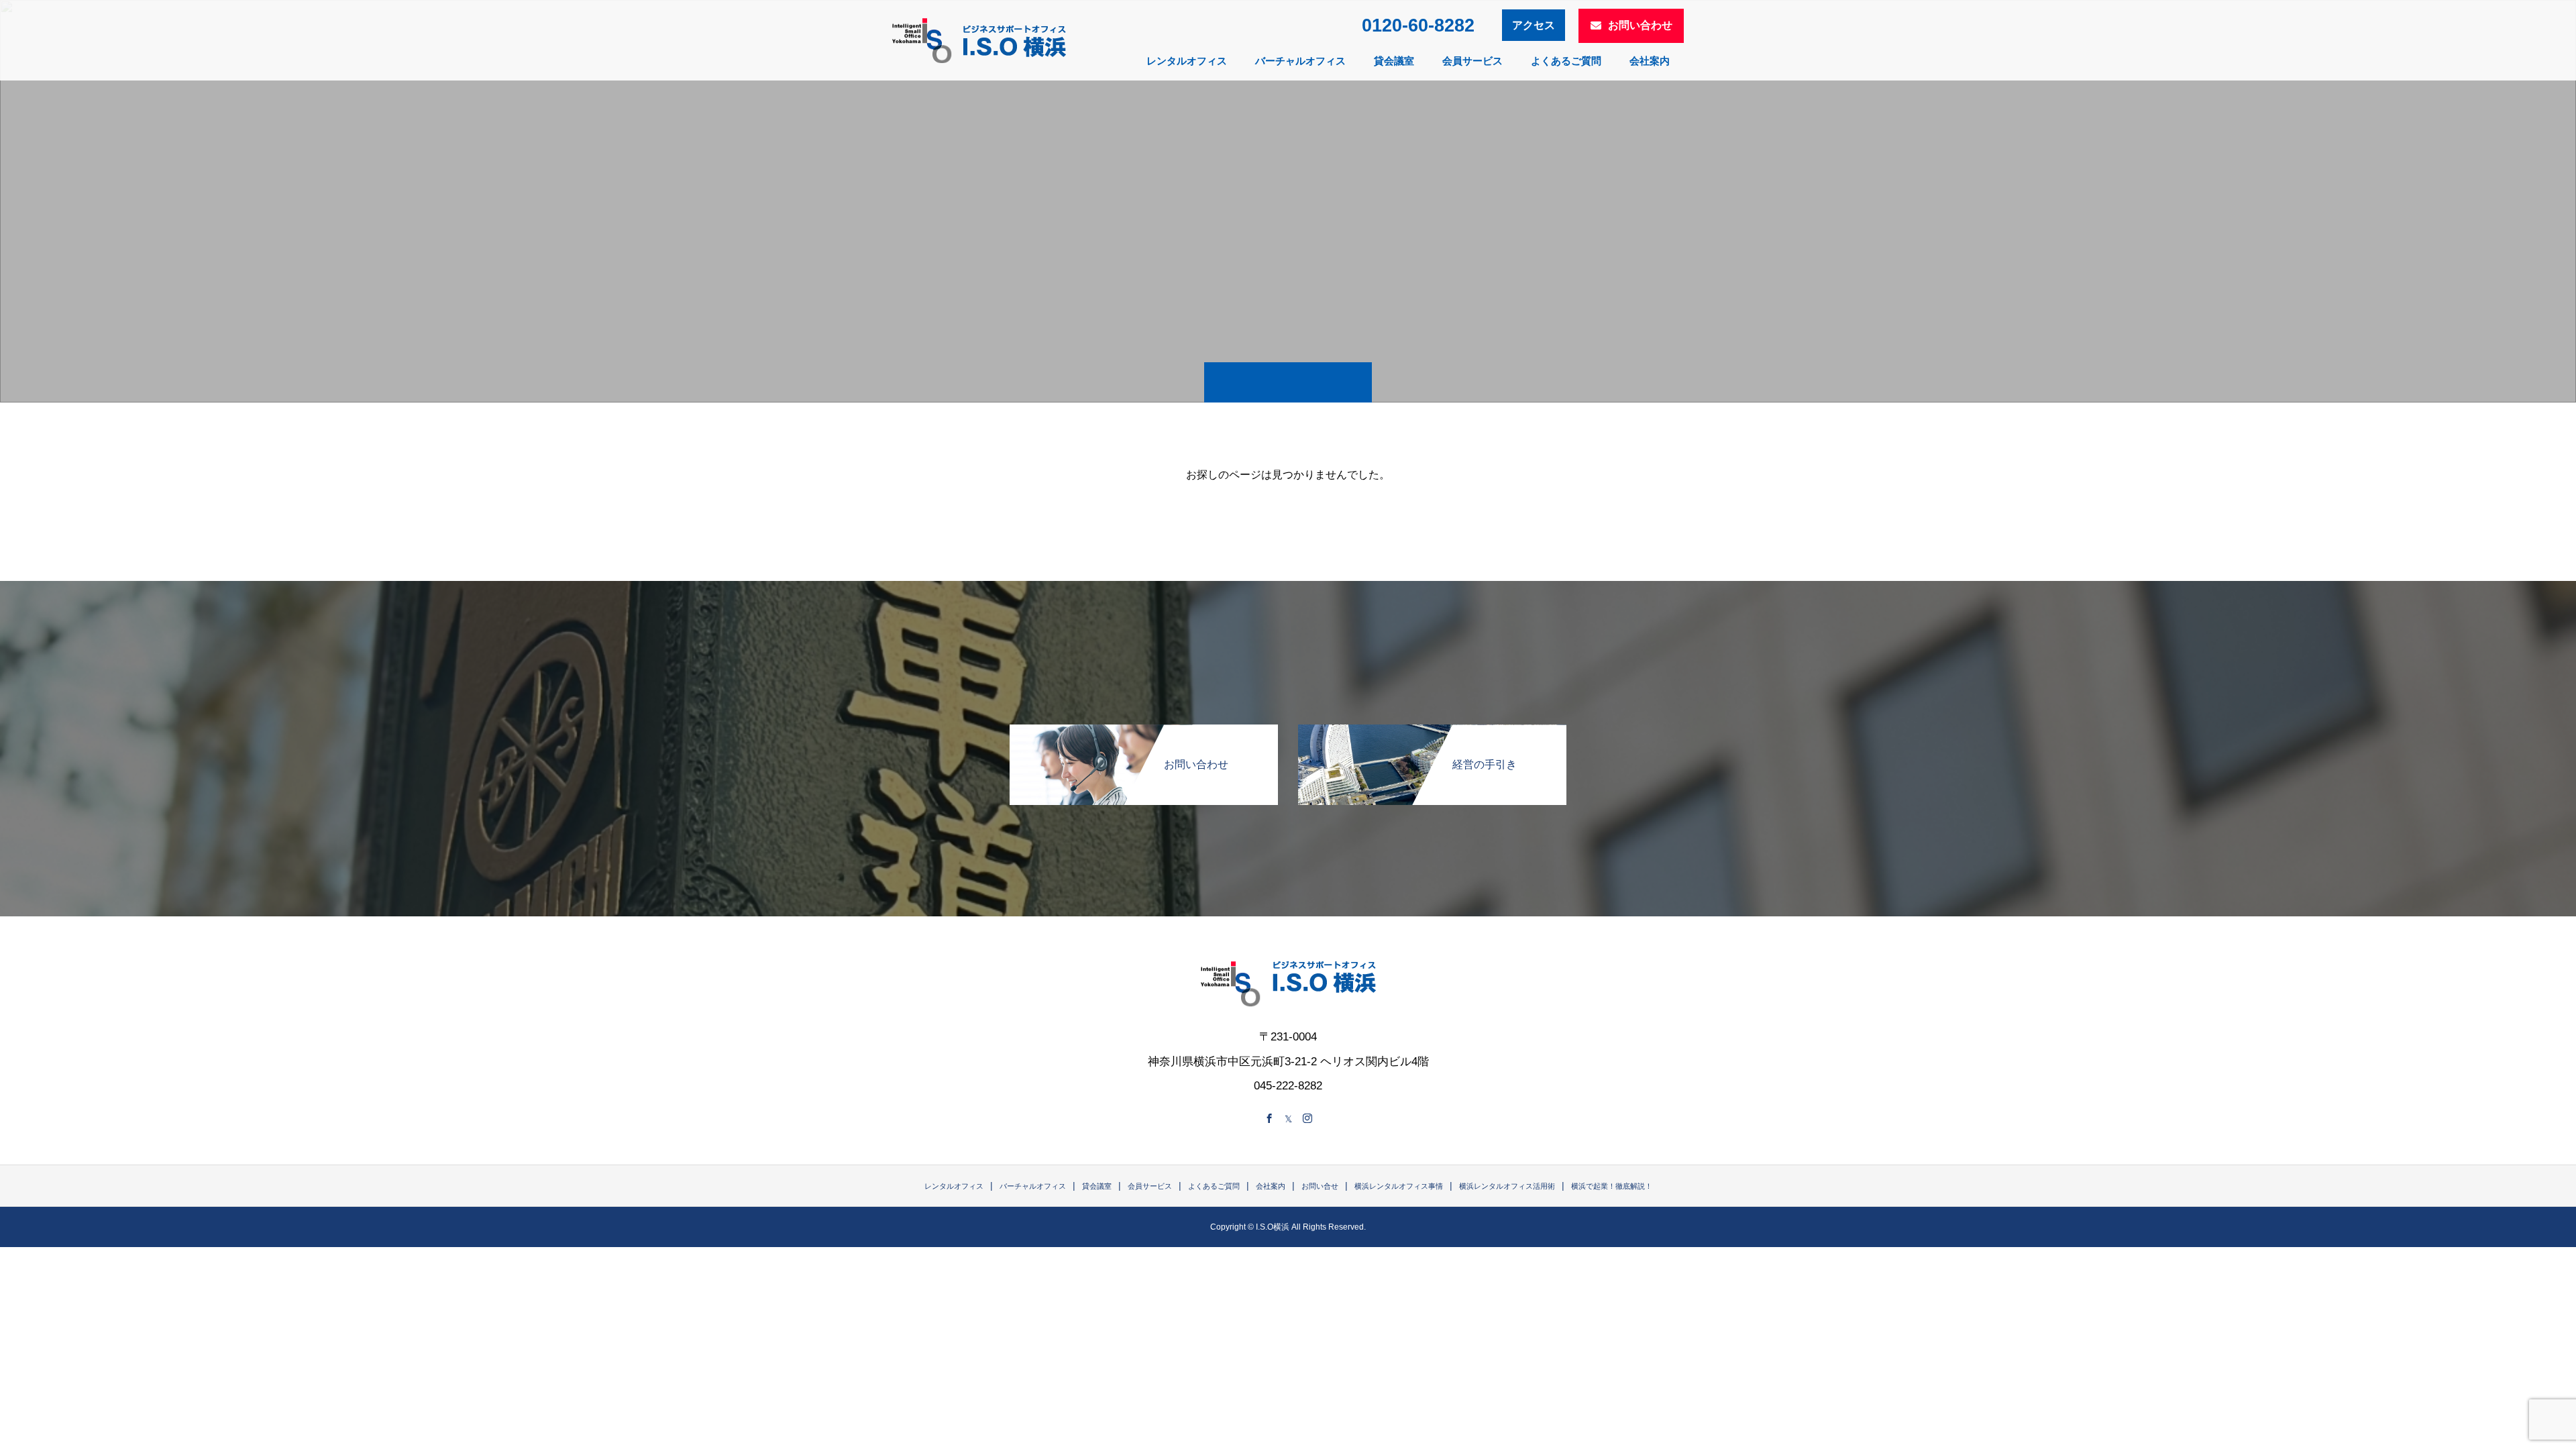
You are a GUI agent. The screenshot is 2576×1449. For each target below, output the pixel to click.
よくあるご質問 (1566, 61)
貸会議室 (1394, 61)
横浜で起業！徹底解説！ (1612, 1186)
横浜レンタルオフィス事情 (1399, 1186)
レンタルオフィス (1187, 61)
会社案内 (1650, 61)
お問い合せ (1320, 1186)
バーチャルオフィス (1300, 61)
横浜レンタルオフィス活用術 (1507, 1186)
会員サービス (1472, 61)
